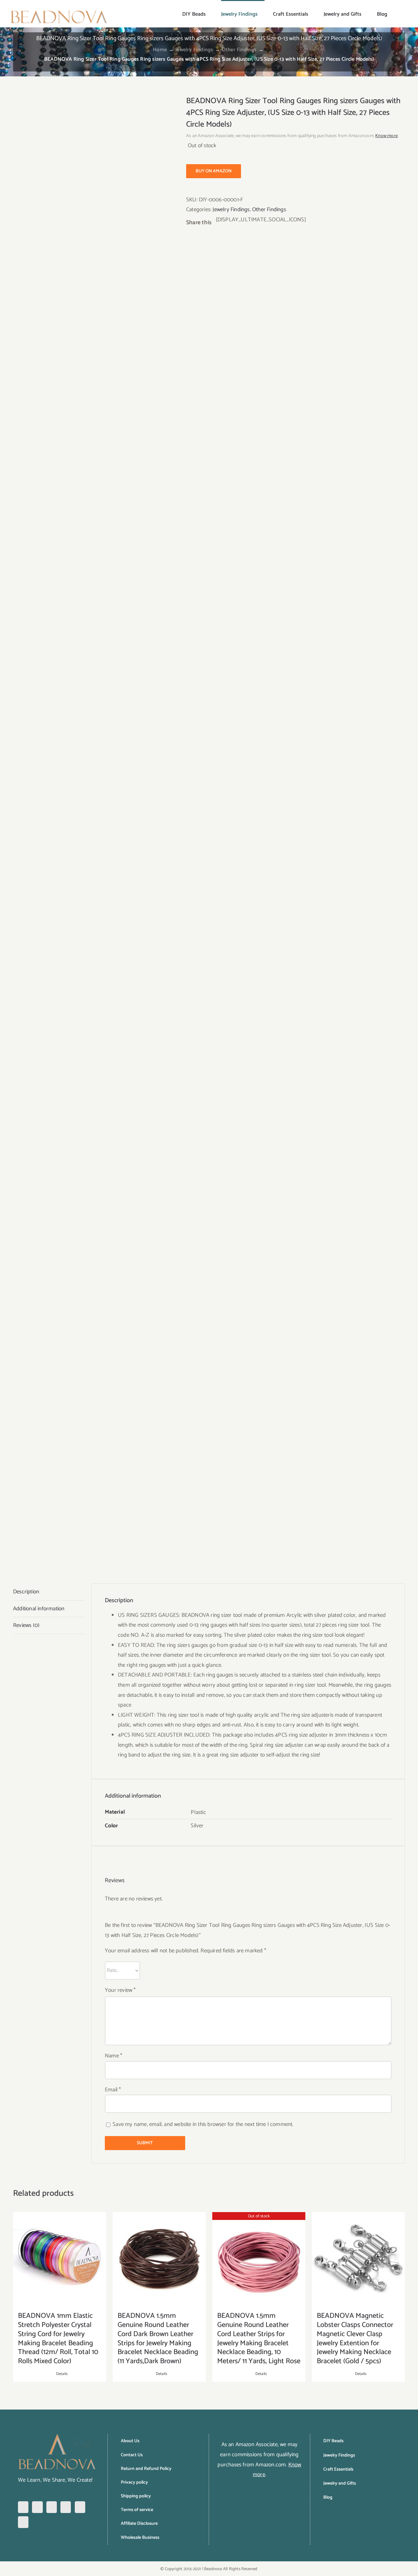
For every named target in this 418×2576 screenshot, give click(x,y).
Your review (120, 1990)
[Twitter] (66, 2507)
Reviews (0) (26, 1625)
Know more (386, 136)
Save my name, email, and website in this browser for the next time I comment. (203, 2124)
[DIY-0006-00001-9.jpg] (95, 830)
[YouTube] (80, 2507)
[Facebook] (23, 2507)
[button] (398, 14)
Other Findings (269, 210)
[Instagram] (37, 2507)
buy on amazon (214, 171)
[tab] (49, 1592)
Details (62, 2374)
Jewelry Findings (231, 210)
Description (26, 1592)
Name (113, 2056)
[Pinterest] (52, 2507)
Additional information (39, 1609)
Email (113, 2090)
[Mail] (23, 2522)
